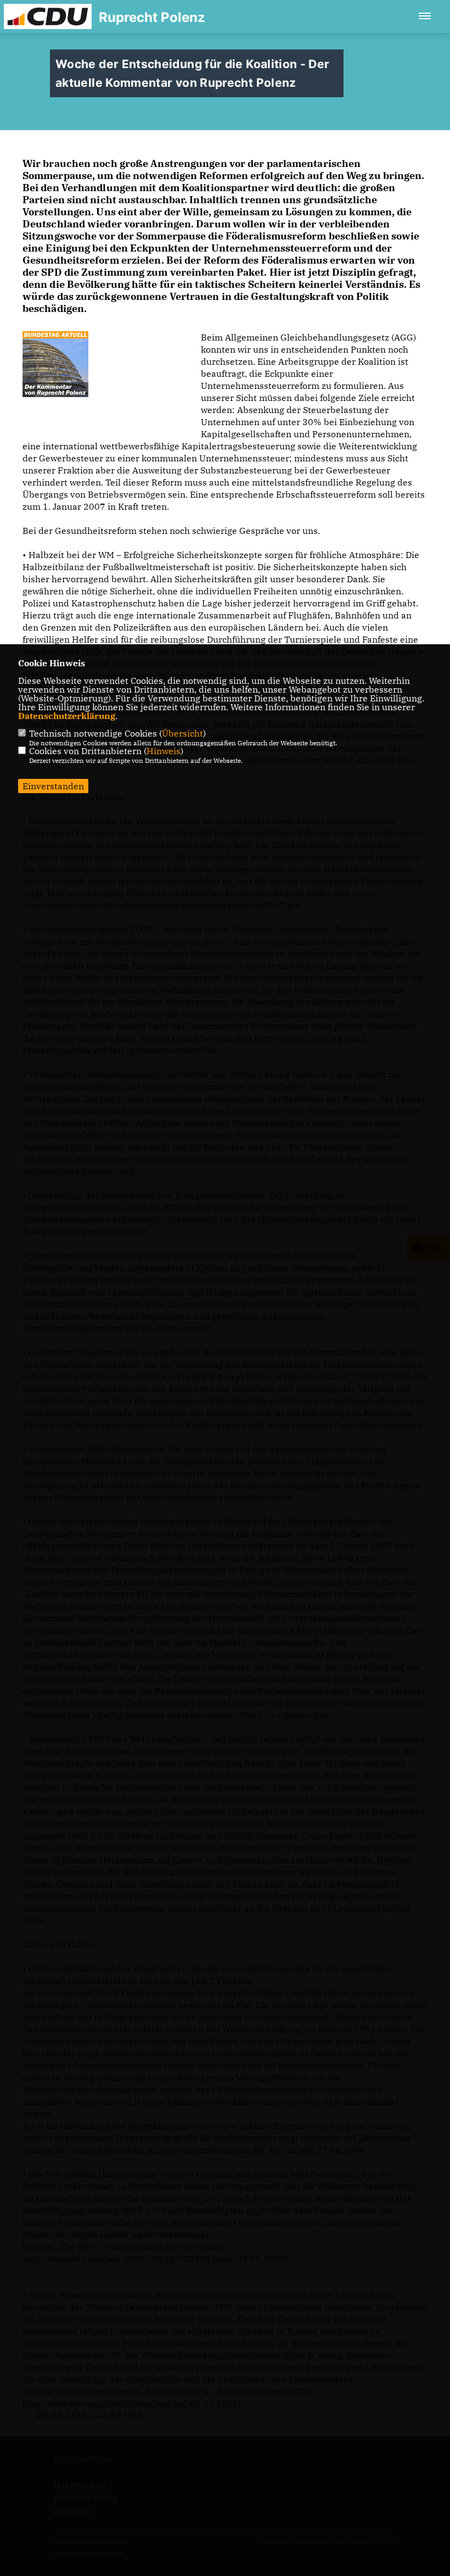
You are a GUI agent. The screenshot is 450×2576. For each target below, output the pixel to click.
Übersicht (182, 733)
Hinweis (164, 751)
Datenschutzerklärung (67, 716)
